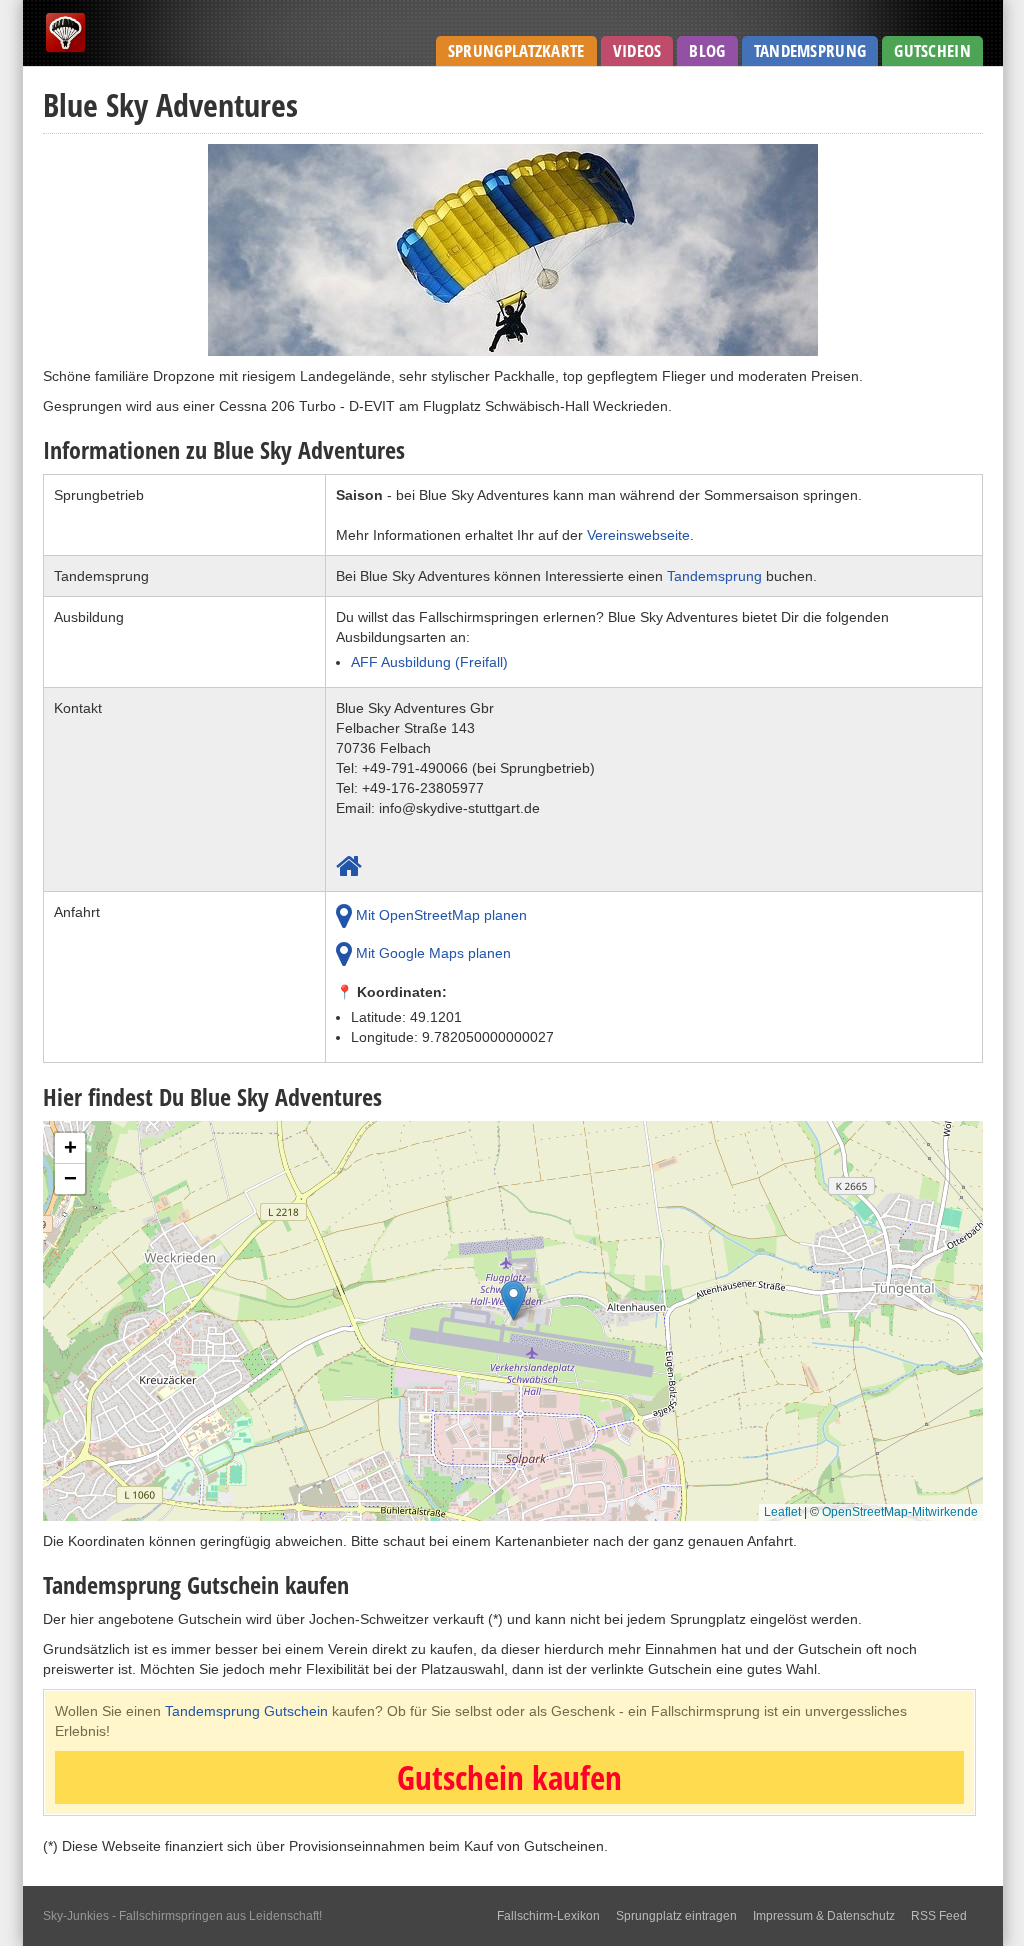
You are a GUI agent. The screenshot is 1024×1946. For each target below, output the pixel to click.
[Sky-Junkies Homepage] (65, 49)
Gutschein (932, 50)
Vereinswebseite (638, 535)
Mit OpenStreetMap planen (439, 915)
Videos (637, 50)
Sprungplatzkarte (516, 50)
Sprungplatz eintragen (676, 1916)
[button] (513, 1305)
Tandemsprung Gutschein (246, 1711)
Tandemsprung (810, 50)
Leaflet (782, 1512)
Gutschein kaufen (509, 1777)
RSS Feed (939, 1916)
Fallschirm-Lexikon (548, 1916)
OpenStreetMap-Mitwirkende (900, 1512)
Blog (707, 50)
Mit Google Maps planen (431, 953)
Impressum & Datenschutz (824, 1916)
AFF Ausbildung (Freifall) (429, 662)
